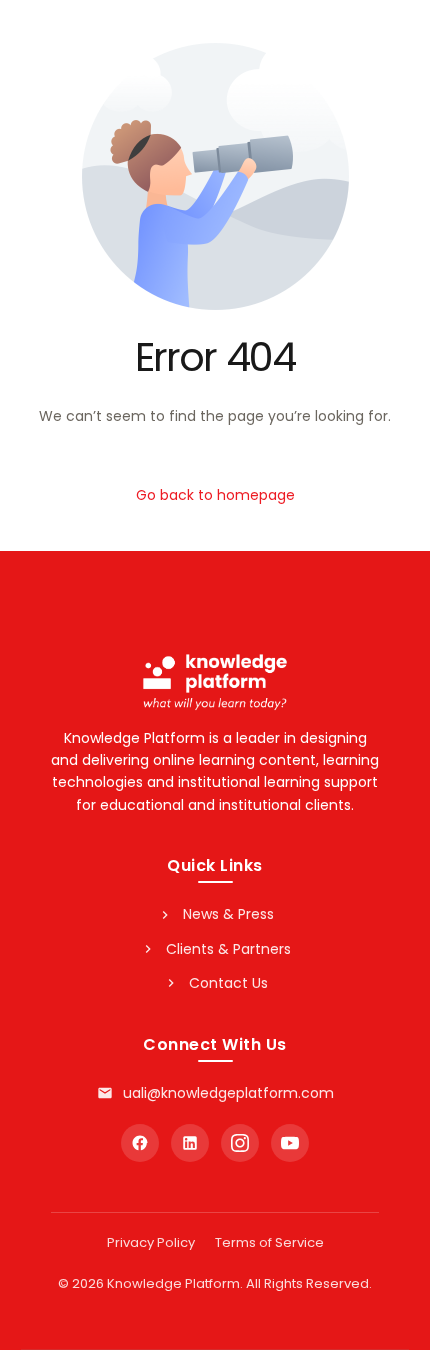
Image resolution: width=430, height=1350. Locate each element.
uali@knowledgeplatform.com (228, 1093)
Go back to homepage (215, 495)
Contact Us (228, 983)
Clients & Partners (228, 949)
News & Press (228, 914)
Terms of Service (269, 1242)
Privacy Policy (151, 1242)
